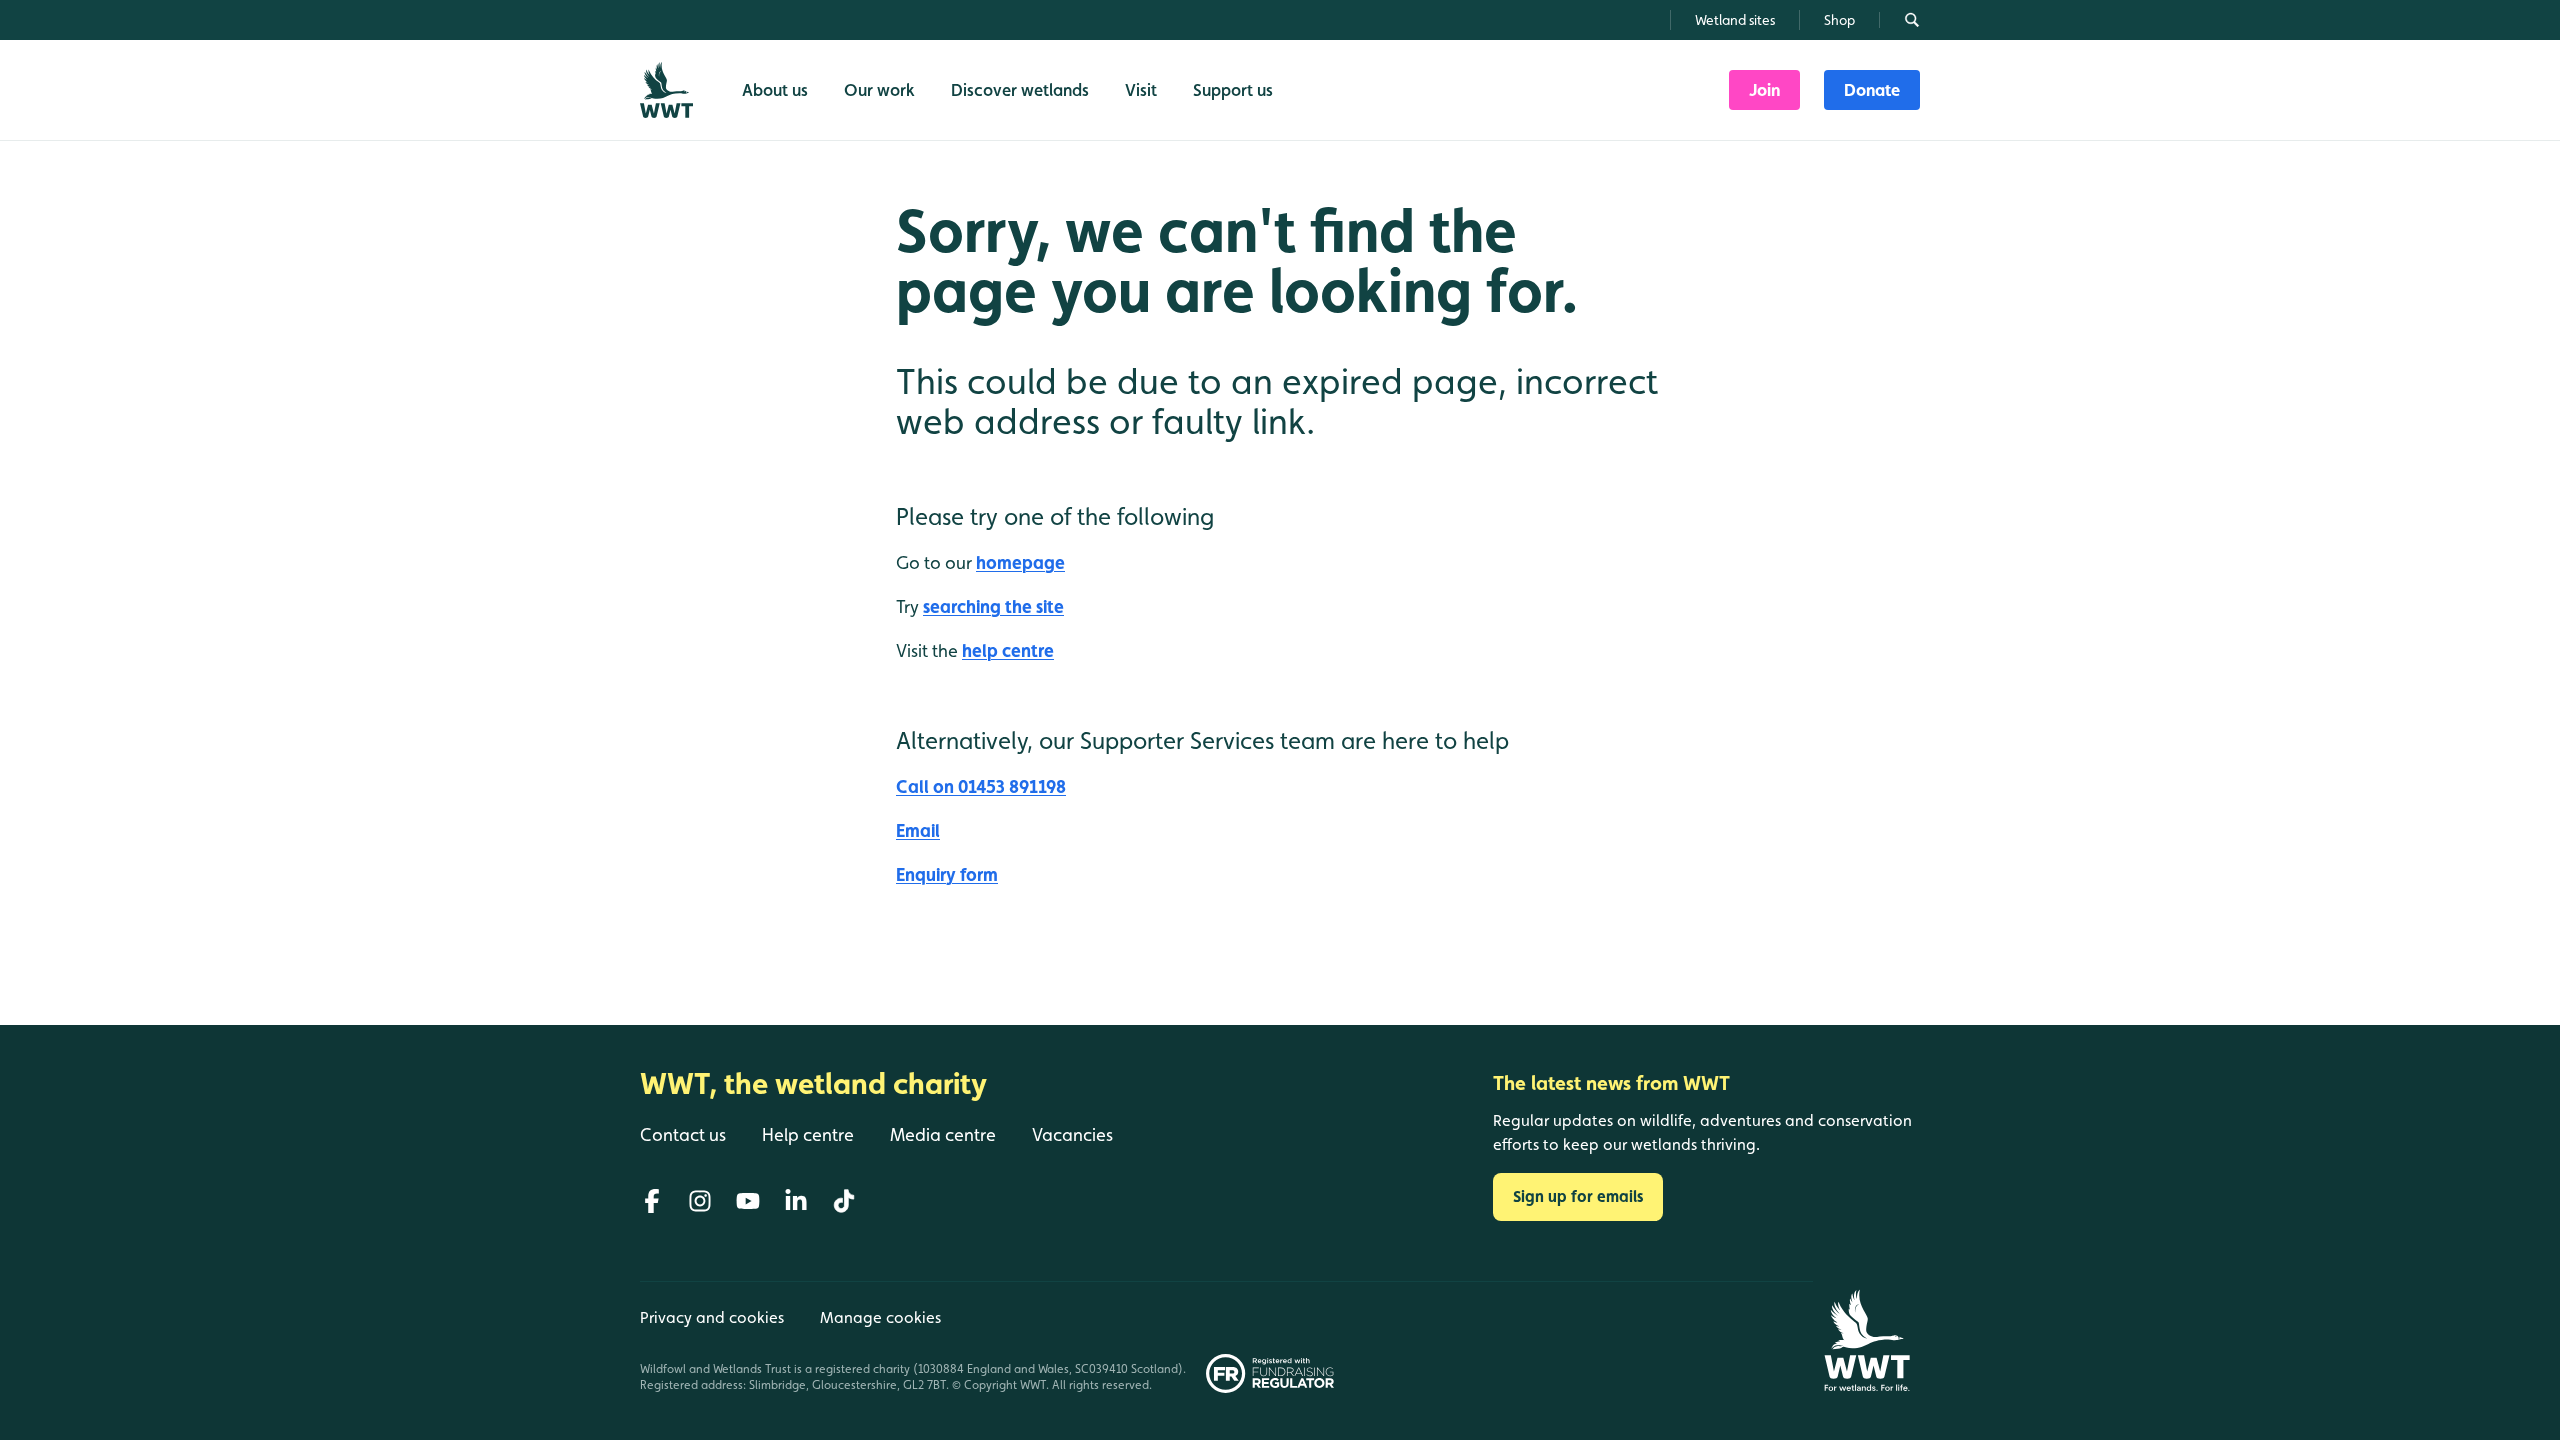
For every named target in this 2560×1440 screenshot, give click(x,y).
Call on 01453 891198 (981, 786)
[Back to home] (1866, 1340)
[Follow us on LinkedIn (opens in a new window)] (796, 1201)
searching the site (993, 606)
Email (918, 830)
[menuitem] (1764, 90)
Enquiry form (947, 874)
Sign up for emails (1578, 1196)
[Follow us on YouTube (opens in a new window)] (748, 1201)
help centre (1008, 650)
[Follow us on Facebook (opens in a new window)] (652, 1201)
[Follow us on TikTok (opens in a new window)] (844, 1201)
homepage (1020, 562)
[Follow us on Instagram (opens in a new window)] (700, 1201)
